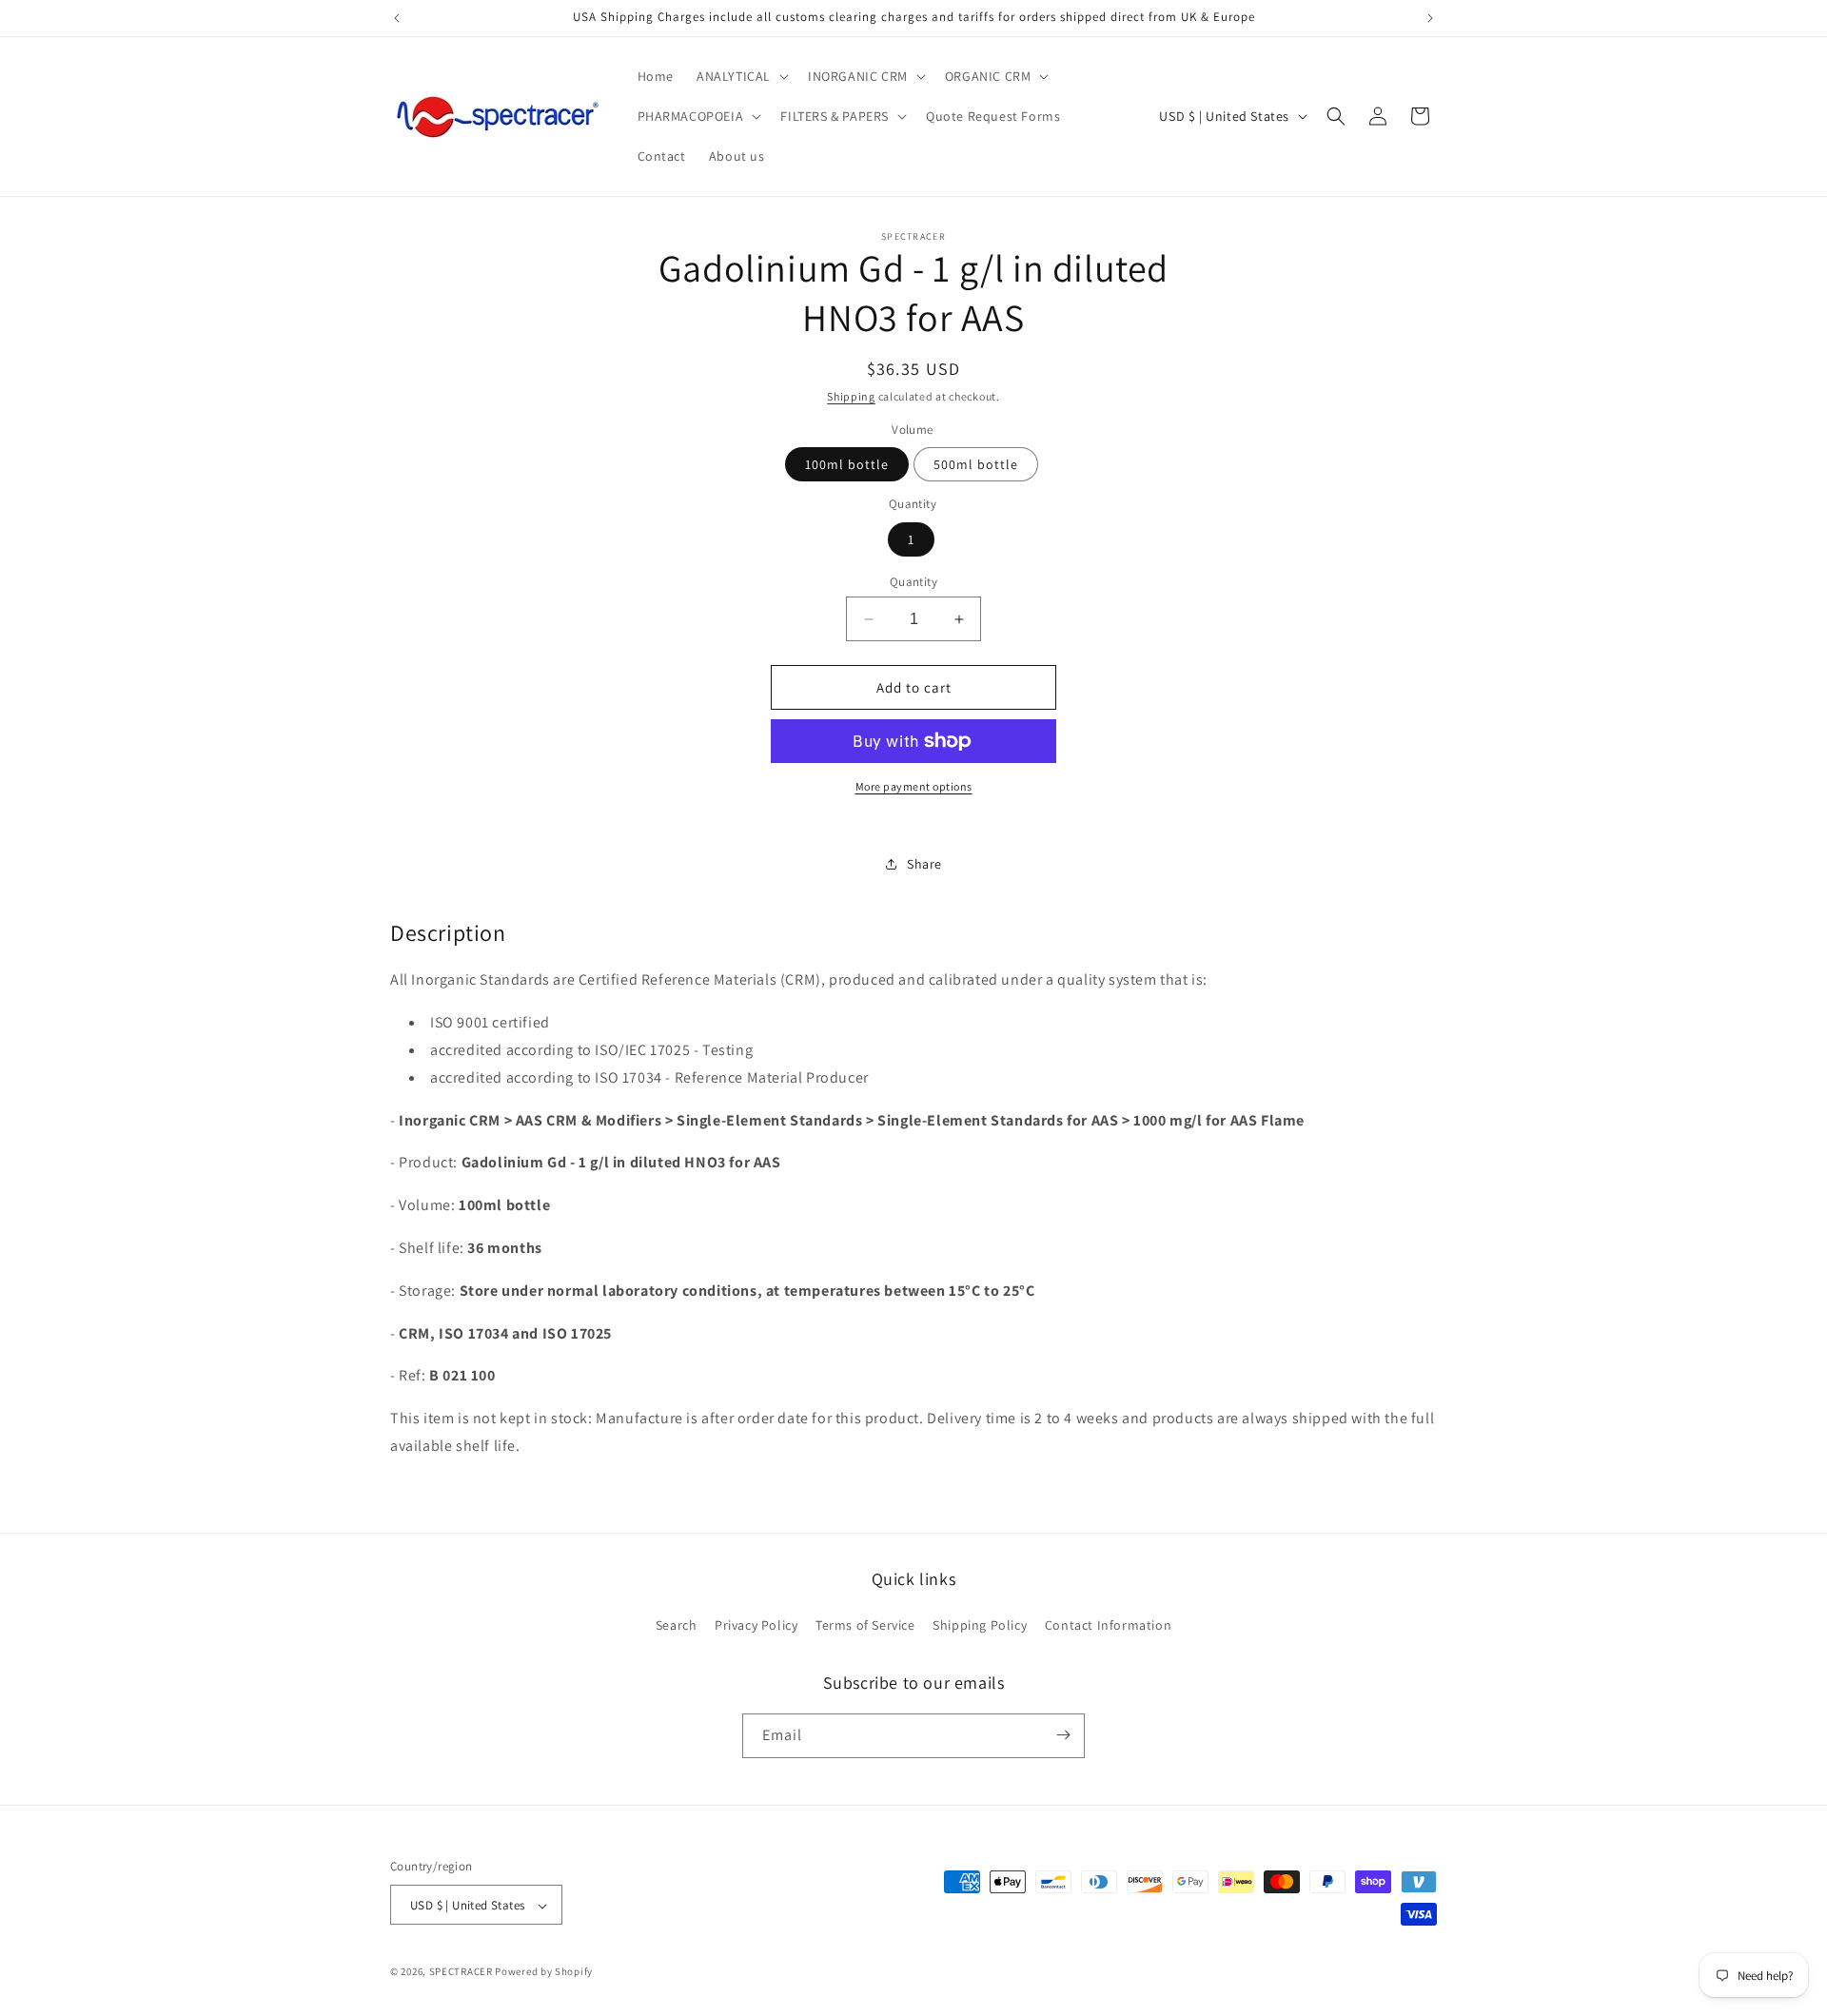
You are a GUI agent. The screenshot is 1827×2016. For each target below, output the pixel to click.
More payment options (914, 786)
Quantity (913, 582)
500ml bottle (976, 464)
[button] (741, 76)
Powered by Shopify (544, 1972)
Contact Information (1108, 1626)
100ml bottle (847, 464)
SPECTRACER (461, 1972)
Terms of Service (865, 1626)
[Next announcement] (1430, 18)
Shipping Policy (980, 1626)
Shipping (851, 396)
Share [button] (924, 864)
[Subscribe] (1063, 1735)
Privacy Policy (756, 1626)
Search (677, 1626)
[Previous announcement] (397, 18)
